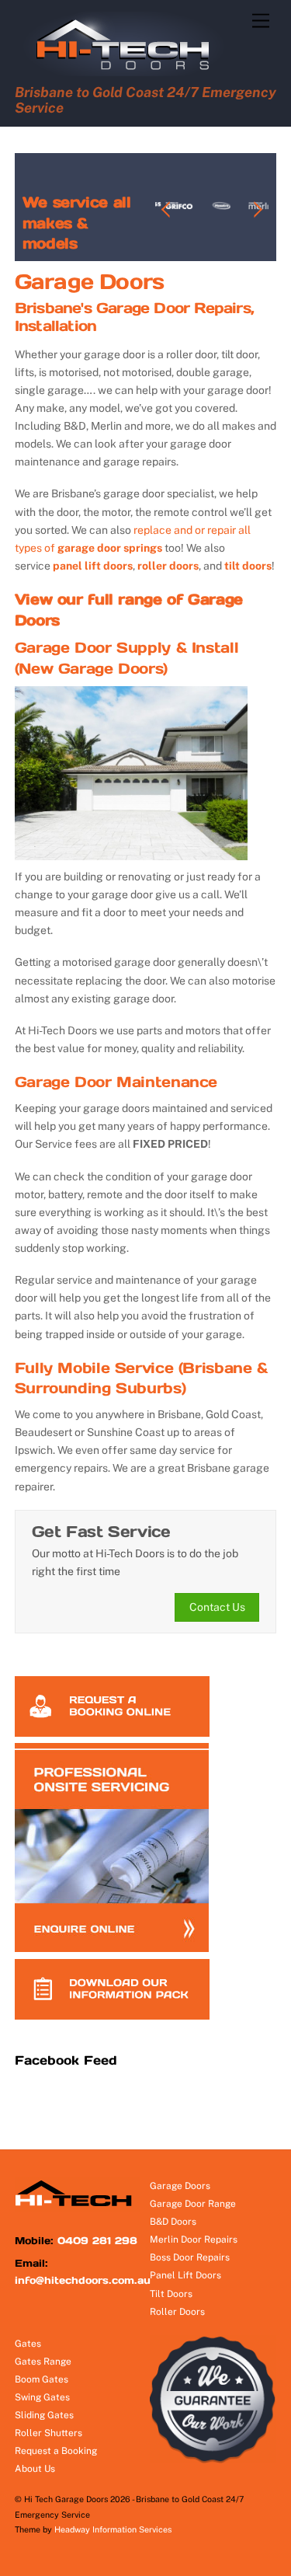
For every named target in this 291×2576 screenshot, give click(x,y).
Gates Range (43, 2362)
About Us (35, 2469)
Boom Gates (42, 2379)
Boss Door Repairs (190, 2257)
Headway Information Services (113, 2529)
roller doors (168, 566)
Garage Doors (180, 2186)
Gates (28, 2344)
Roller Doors (177, 2312)
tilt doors (248, 566)
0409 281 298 (97, 2241)
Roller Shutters (48, 2433)
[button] (167, 209)
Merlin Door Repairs (194, 2240)
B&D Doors (173, 2222)
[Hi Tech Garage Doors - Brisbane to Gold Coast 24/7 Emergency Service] (130, 72)
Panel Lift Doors (185, 2275)
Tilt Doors (171, 2294)
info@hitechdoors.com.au (83, 2280)
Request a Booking (56, 2451)
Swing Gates (42, 2397)
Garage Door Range (193, 2204)
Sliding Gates (44, 2415)
